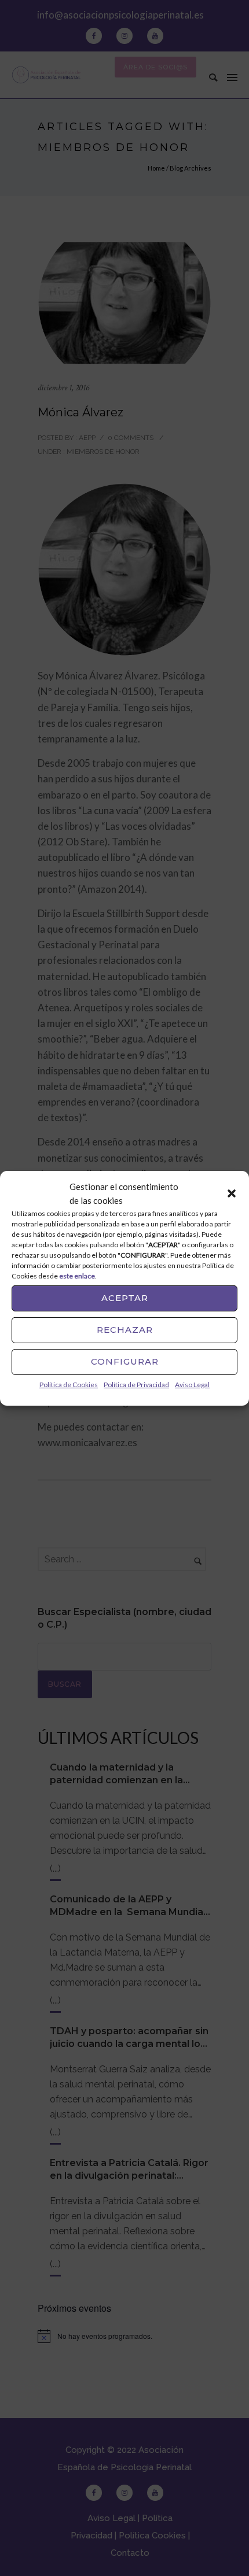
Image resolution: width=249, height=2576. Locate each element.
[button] (232, 1193)
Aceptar (125, 1298)
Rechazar (125, 1330)
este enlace (77, 1275)
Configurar (125, 1361)
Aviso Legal (192, 1384)
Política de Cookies (69, 1384)
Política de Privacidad (136, 1384)
